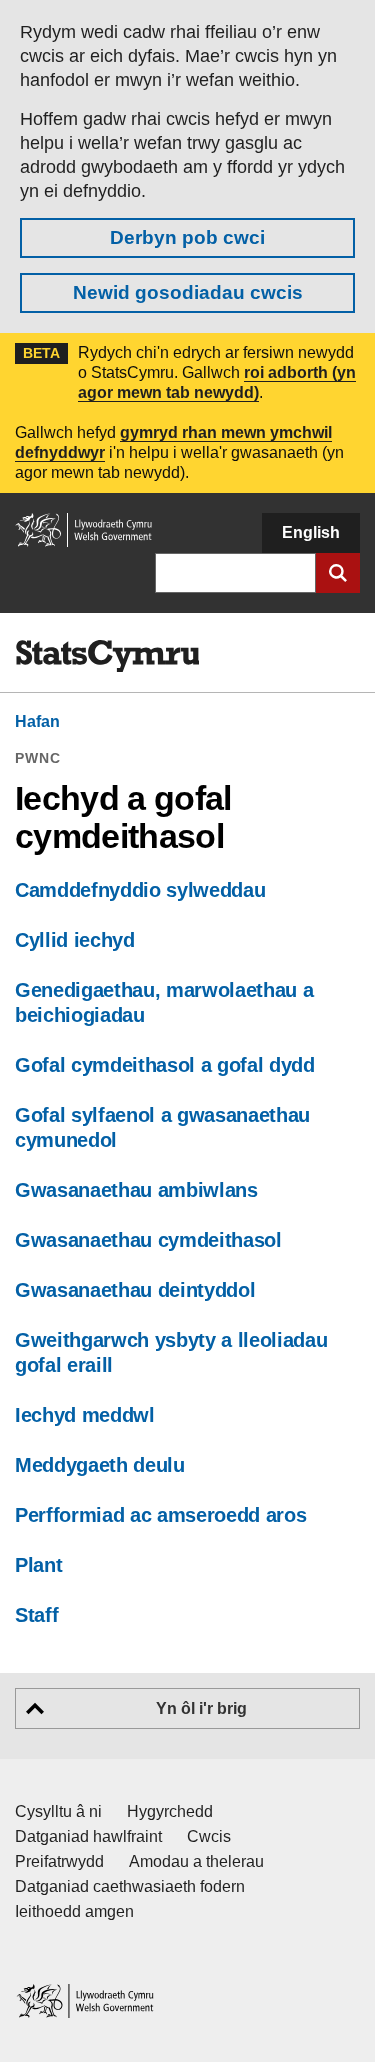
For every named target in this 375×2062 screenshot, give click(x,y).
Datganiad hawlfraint (88, 1836)
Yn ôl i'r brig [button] (201, 1708)
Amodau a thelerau (196, 1861)
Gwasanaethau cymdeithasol (148, 1240)
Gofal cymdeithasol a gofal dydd (165, 1065)
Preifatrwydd (59, 1861)
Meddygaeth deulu (100, 1465)
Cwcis (209, 1836)
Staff (36, 1615)
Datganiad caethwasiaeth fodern (130, 1886)
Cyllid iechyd (75, 940)
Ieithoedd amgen (74, 1911)
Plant (38, 1565)
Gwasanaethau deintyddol (135, 1290)
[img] (107, 656)
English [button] (311, 532)
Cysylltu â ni (58, 1811)
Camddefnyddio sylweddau (140, 890)
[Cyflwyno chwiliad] (338, 573)
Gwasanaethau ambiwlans (136, 1190)
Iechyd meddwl (85, 1415)
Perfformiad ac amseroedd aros (160, 1515)
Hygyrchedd (170, 1811)
